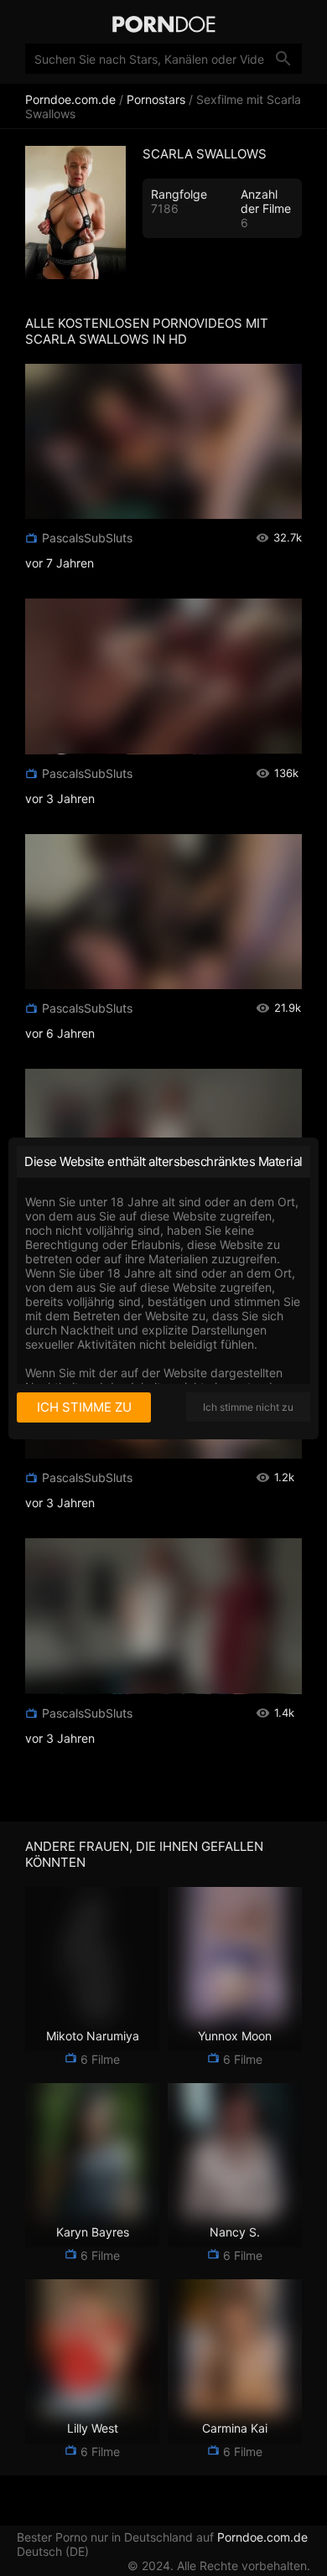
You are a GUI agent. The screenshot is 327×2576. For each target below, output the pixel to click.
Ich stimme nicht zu (248, 1407)
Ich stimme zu (84, 1407)
